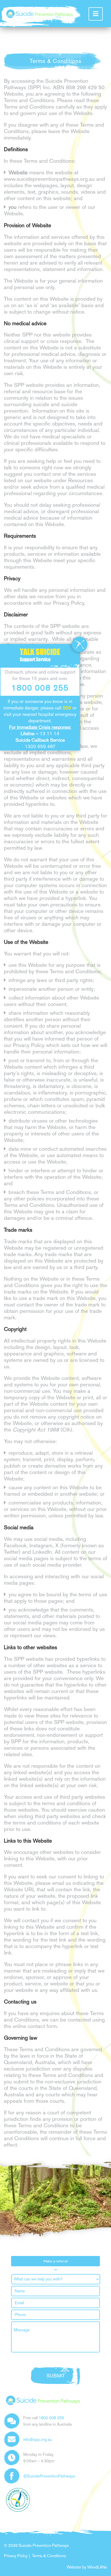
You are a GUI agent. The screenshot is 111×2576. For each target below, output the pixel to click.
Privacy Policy (16, 2556)
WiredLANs (97, 2567)
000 (67, 708)
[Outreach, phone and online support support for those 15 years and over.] (36, 14)
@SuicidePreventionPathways (49, 2476)
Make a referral (56, 2261)
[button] (96, 14)
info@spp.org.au (38, 2439)
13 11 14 (50, 734)
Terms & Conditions (49, 2556)
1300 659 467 (40, 747)
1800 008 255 (51, 2418)
